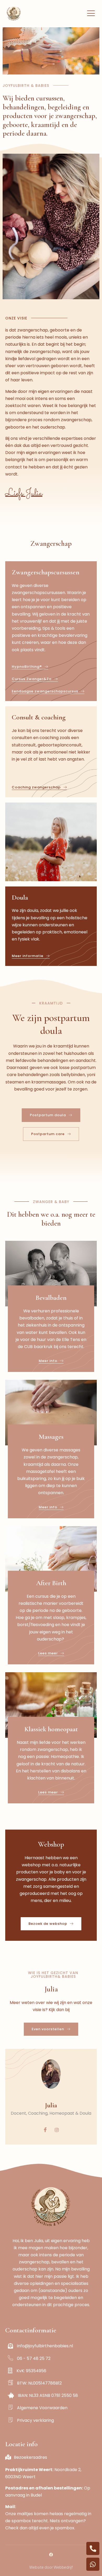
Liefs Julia (24, 493)
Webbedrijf (63, 2567)
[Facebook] (45, 2130)
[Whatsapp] (93, 2564)
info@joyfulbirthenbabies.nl (45, 2346)
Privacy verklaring (35, 2420)
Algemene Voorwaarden (42, 2408)
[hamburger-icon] (91, 13)
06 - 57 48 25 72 (41, 2358)
